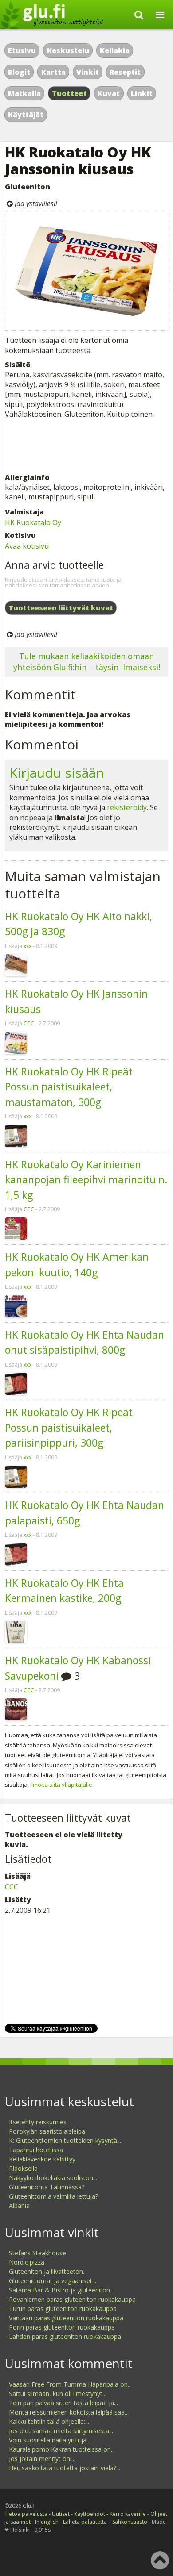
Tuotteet (69, 93)
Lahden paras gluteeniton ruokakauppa (65, 2336)
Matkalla (24, 93)
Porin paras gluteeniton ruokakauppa (62, 2327)
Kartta (53, 72)
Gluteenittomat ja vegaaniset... (53, 2281)
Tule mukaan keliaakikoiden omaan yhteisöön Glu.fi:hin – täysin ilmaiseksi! (87, 662)
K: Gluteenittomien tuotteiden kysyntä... (65, 2140)
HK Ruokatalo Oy (33, 522)
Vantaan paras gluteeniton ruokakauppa (66, 2318)
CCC (29, 1023)
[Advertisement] (86, 446)
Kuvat (109, 93)
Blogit (19, 72)
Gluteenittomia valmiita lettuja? (53, 2196)
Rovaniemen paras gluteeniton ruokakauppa (72, 2299)
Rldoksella (23, 2168)
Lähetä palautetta (85, 2522)
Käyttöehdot (90, 2514)
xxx (28, 946)
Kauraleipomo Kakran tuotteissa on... (62, 2449)
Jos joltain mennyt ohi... (42, 2459)
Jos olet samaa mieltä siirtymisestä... (61, 2431)
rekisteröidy (127, 807)
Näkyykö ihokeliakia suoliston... (53, 2178)
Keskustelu (68, 50)
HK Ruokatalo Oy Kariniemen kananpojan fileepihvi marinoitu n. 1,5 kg (86, 1180)
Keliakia (115, 50)
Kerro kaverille (128, 2514)
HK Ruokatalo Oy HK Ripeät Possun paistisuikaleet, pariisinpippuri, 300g (69, 1427)
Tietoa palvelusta (26, 2514)
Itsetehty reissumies (38, 2122)
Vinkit (88, 72)
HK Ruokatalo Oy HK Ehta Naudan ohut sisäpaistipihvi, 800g (85, 1342)
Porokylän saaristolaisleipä (47, 2131)
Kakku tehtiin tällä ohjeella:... (49, 2421)
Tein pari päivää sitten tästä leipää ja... (63, 2403)
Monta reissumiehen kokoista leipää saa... (69, 2412)
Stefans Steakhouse (37, 2253)
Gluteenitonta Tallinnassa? (47, 2187)
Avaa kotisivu (27, 546)
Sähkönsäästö (130, 2522)
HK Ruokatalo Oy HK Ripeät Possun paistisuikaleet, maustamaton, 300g (69, 1087)
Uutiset (61, 2514)
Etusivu (22, 50)
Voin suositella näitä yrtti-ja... (50, 2440)
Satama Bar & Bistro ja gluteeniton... (61, 2290)
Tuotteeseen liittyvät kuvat (61, 608)
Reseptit (125, 72)
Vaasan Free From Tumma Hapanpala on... (70, 2384)
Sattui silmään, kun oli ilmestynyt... (58, 2394)
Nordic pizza (27, 2262)
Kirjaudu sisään (57, 773)
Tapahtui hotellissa (36, 2150)
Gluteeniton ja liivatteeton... (48, 2271)
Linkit (142, 93)
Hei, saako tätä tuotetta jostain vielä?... (65, 2468)
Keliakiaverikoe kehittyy (42, 2159)
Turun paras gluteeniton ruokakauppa (63, 2309)
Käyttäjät (26, 115)
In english (47, 2522)
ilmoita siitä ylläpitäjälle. (62, 1785)
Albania (19, 2206)
